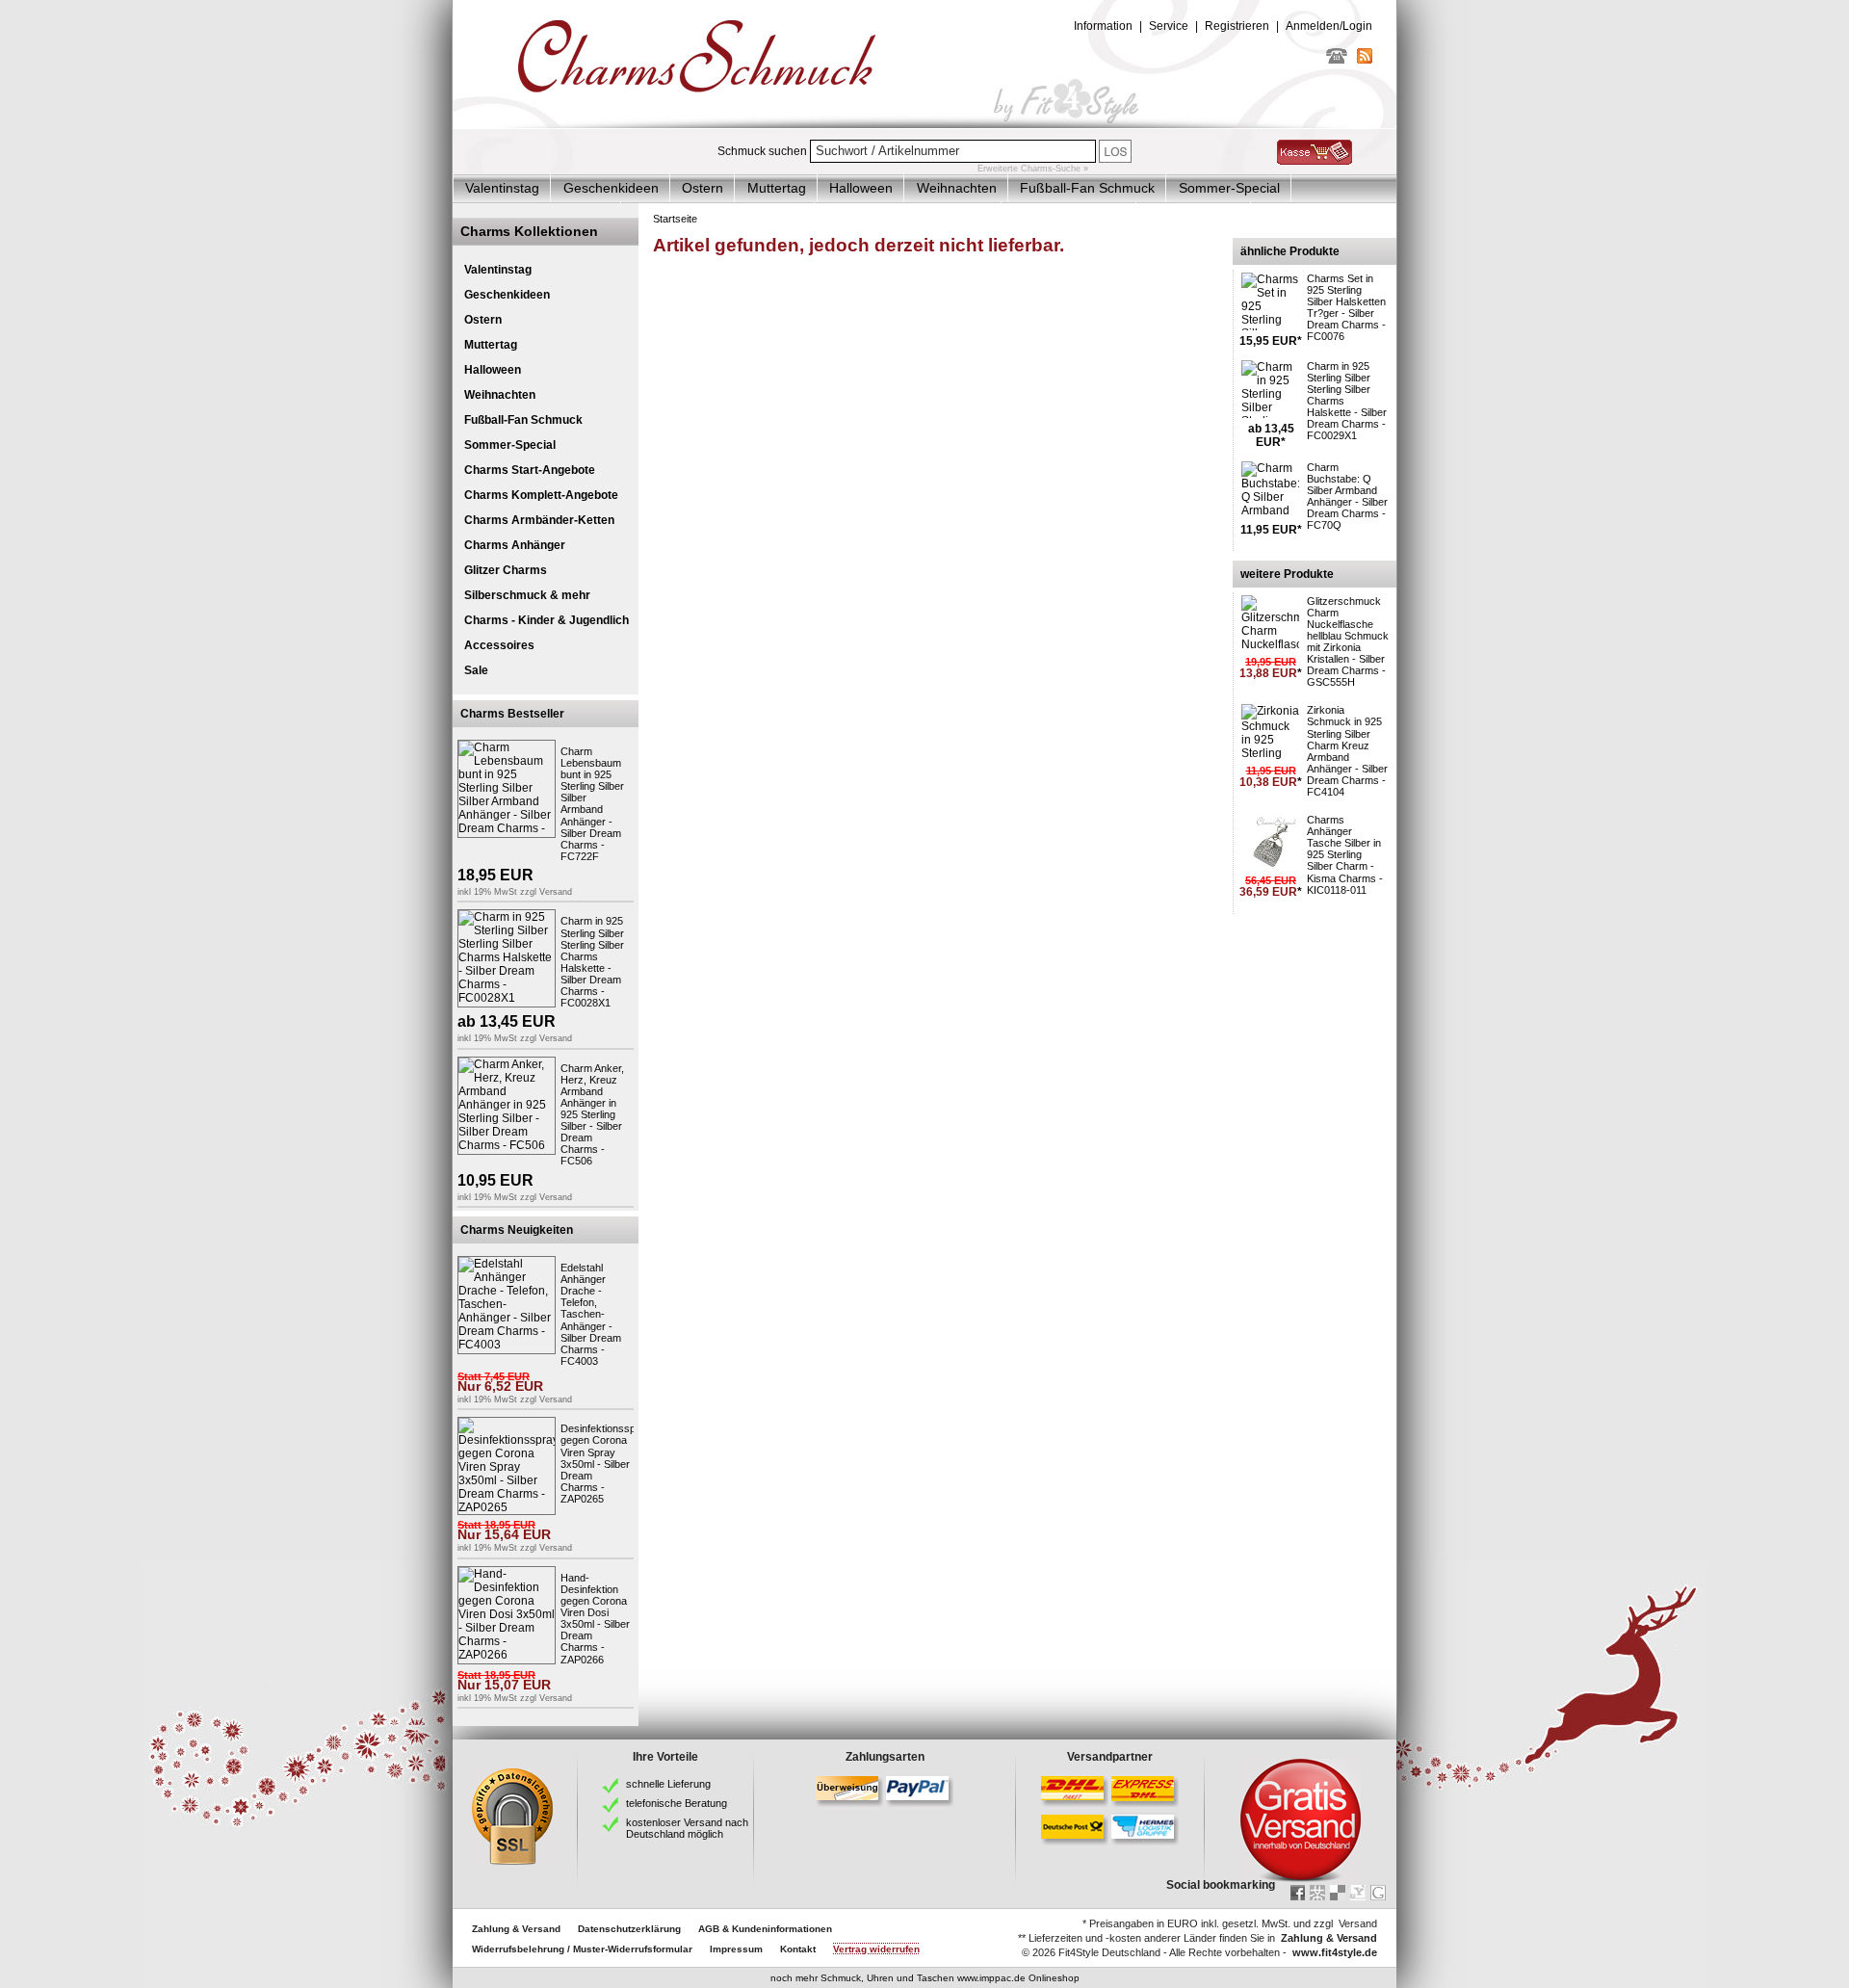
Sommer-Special (1229, 188)
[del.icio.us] (1338, 1893)
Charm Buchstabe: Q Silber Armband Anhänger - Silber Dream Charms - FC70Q (1347, 496)
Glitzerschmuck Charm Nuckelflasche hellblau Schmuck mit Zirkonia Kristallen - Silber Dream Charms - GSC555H (1348, 642)
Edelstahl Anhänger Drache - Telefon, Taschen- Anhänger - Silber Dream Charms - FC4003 (591, 1314)
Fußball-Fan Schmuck (1087, 188)
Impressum (736, 1949)
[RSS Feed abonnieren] (1365, 60)
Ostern (703, 188)
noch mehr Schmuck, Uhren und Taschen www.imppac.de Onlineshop (925, 1978)
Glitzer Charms (506, 570)
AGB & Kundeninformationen (765, 1929)
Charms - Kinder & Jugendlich (547, 620)
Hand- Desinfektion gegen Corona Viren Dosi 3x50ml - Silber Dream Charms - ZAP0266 (595, 1619)
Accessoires (499, 645)
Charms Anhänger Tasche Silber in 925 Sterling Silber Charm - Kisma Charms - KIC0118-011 (1345, 855)
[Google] (1378, 1893)
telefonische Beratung (677, 1803)
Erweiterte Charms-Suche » (1033, 169)
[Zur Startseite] (924, 124)
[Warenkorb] (1315, 161)
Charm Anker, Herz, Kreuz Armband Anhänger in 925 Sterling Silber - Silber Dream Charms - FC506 (592, 1115)
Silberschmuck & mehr (527, 595)
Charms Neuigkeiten (517, 1230)
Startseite (675, 219)
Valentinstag (502, 188)
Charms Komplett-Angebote (541, 495)
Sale (476, 670)
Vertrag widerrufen (876, 1949)
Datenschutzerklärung (629, 1929)
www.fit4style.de (1335, 1952)
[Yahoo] (1358, 1893)
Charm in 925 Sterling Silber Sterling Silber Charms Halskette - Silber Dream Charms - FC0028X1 (592, 962)
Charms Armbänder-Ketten (539, 520)
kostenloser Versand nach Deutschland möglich (687, 1828)
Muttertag (777, 188)
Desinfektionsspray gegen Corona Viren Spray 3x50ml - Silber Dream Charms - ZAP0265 (606, 1464)
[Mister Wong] (1317, 1893)
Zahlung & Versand (516, 1929)
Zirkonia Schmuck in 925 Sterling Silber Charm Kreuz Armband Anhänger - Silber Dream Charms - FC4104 (1347, 751)
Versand (556, 892)
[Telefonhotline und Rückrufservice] (1337, 60)
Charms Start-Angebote (530, 470)
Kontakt (798, 1949)
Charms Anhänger (515, 545)
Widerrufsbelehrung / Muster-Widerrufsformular (582, 1949)
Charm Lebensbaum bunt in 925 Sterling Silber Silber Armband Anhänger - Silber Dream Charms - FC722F (592, 804)
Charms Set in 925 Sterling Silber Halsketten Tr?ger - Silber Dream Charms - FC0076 (1346, 307)
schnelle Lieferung (668, 1784)
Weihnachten (957, 188)
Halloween (861, 188)
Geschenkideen (611, 188)
